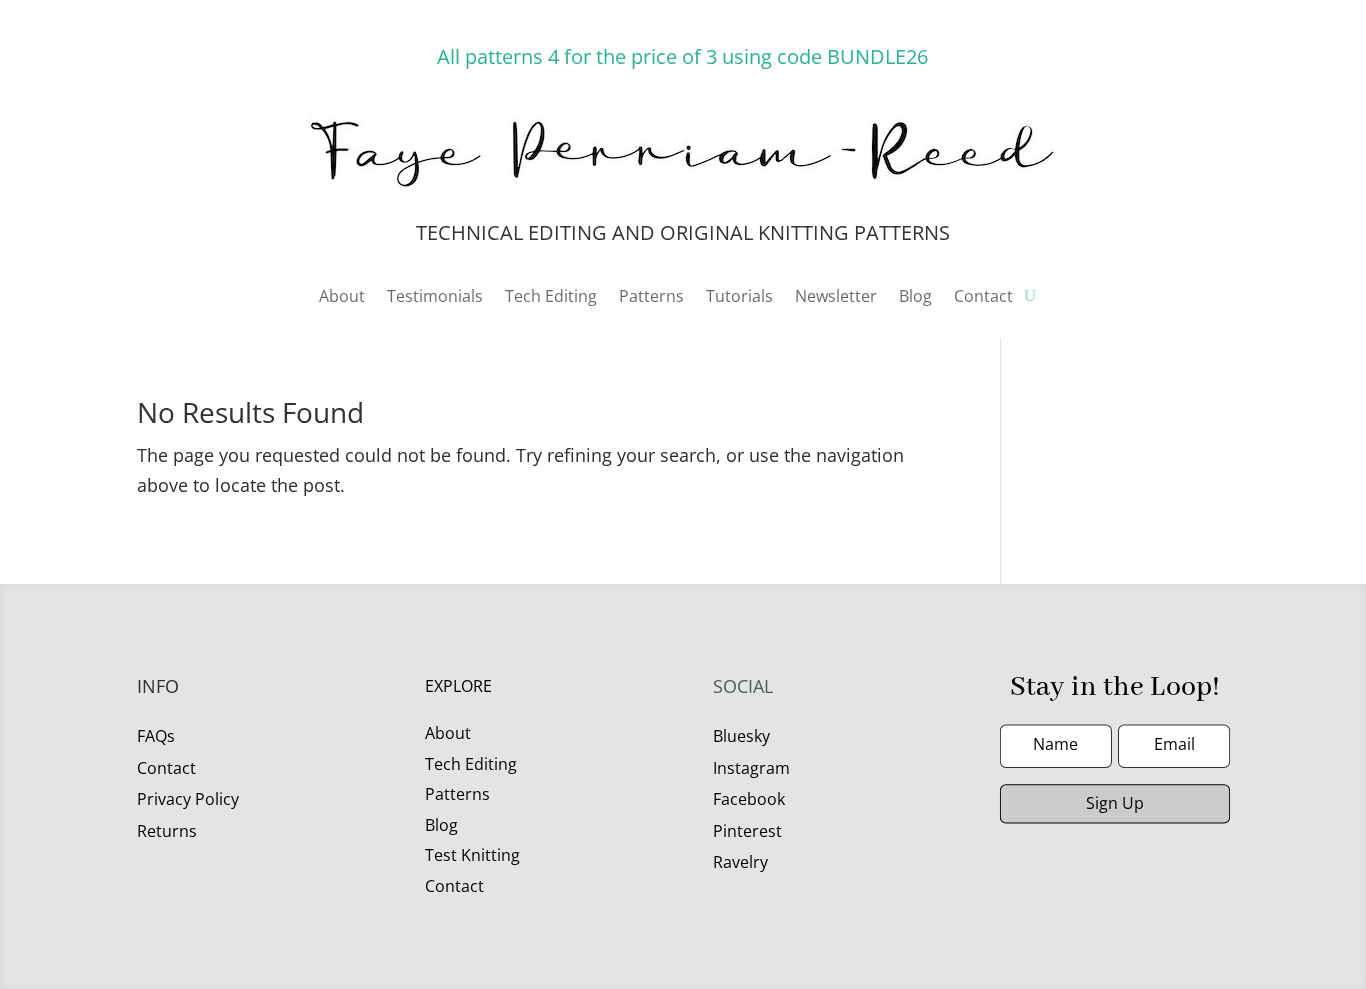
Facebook (749, 799)
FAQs (156, 736)
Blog (915, 298)
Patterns (651, 298)
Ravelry (740, 862)
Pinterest (747, 831)
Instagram (751, 768)
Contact (983, 298)
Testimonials (435, 298)
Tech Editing (551, 298)
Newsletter (836, 298)
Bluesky (741, 736)
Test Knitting (472, 855)
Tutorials (739, 298)
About (342, 298)
